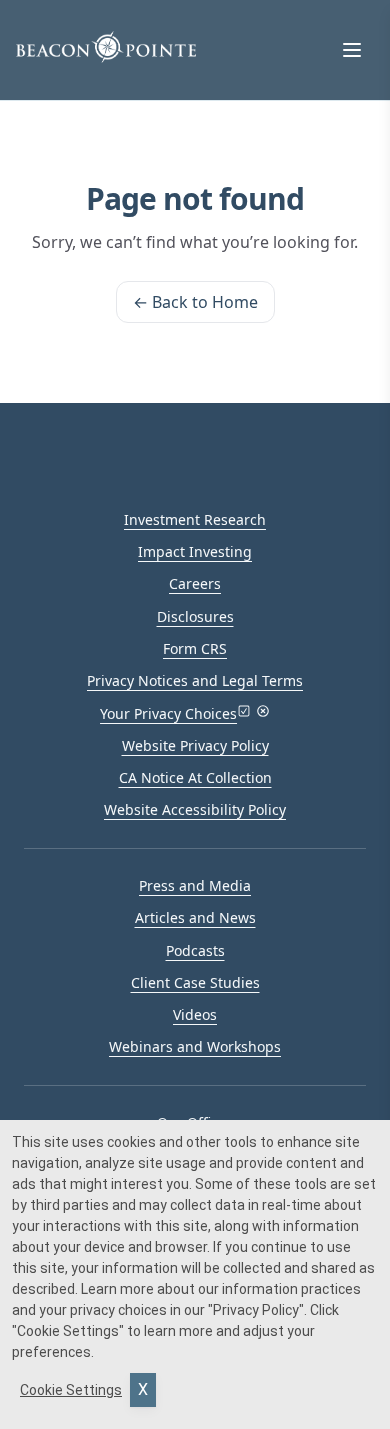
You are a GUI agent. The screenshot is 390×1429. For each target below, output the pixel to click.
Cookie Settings (71, 1390)
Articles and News (195, 917)
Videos (195, 1014)
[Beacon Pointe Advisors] (106, 47)
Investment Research (195, 519)
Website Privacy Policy (195, 745)
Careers (195, 583)
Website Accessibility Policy (195, 809)
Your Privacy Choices (168, 713)
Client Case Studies (195, 982)
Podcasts (195, 950)
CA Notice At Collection (195, 777)
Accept (143, 1390)
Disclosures (195, 616)
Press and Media (195, 885)
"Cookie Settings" (68, 1331)
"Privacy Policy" (256, 1310)
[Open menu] (352, 50)
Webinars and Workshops (195, 1046)
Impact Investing (195, 551)
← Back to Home (195, 302)
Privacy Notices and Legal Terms (195, 680)
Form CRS (195, 648)
